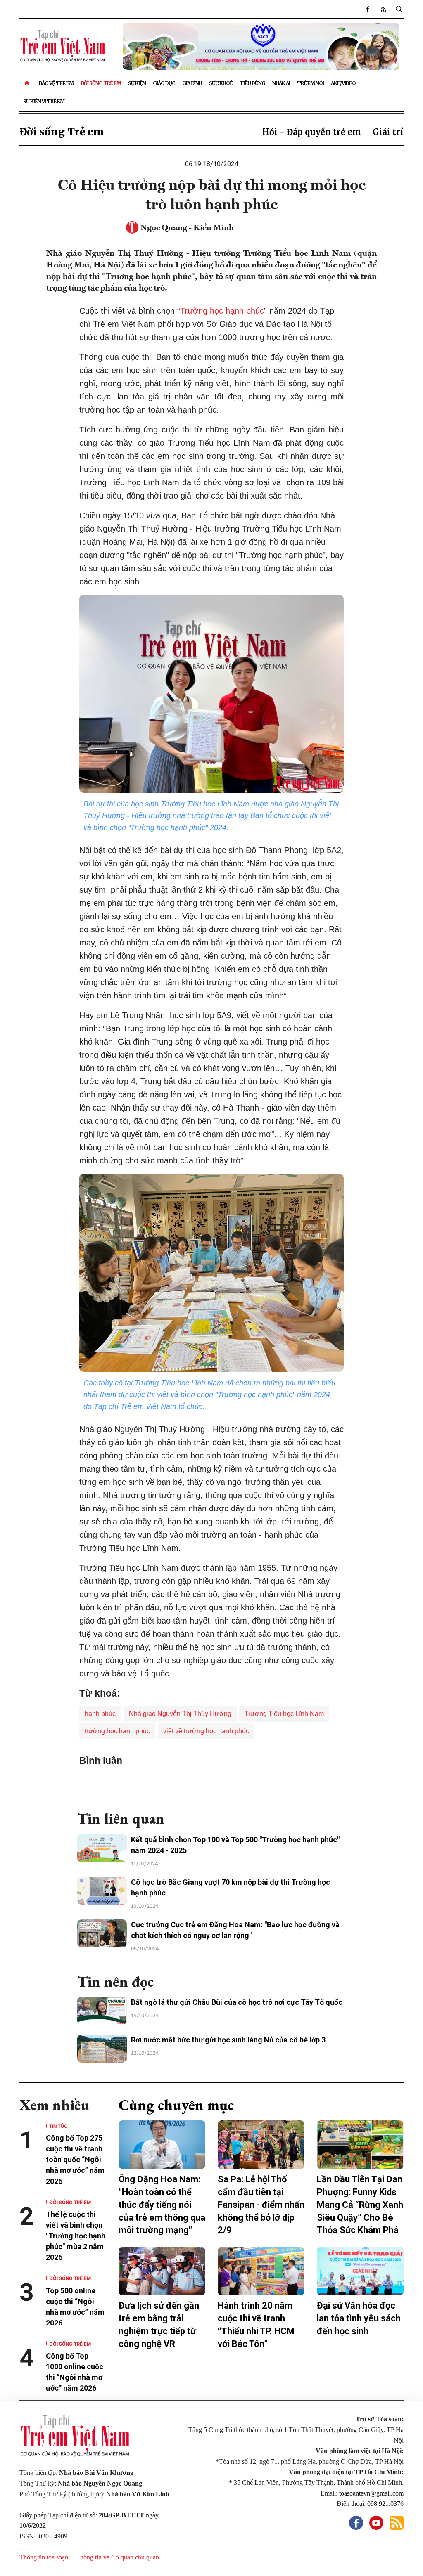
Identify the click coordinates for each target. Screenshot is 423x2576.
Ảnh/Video (343, 83)
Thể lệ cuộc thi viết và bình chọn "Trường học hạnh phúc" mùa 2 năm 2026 (76, 2236)
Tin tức (58, 2126)
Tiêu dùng (252, 83)
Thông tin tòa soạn (44, 2557)
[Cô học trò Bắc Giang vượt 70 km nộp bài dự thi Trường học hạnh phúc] (102, 1891)
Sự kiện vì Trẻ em (44, 101)
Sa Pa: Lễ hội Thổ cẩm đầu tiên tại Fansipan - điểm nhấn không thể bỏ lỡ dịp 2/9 (261, 2205)
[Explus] (211, 1785)
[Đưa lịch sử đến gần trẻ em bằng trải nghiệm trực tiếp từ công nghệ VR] (162, 2271)
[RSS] (383, 9)
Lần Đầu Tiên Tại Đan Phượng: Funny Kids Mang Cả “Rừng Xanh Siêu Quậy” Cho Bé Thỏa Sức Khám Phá (360, 2205)
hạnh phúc (100, 1714)
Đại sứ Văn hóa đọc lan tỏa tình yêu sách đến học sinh (359, 2318)
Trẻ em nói (310, 83)
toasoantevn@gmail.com (371, 2493)
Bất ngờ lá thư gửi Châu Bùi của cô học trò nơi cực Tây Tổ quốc (237, 2002)
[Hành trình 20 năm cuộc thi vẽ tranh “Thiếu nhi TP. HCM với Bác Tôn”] (261, 2271)
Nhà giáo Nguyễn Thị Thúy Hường (180, 1714)
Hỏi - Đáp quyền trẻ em (312, 132)
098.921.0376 (385, 2504)
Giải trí (388, 132)
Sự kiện (137, 83)
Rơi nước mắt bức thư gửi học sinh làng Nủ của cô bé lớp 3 (228, 2040)
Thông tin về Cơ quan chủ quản (118, 2557)
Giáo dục (164, 83)
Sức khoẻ (221, 83)
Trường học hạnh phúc (222, 311)
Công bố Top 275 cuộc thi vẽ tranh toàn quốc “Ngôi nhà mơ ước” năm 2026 (75, 2159)
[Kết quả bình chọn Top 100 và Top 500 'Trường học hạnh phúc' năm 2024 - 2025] (102, 1848)
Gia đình (192, 83)
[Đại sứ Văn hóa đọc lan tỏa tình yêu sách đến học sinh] (360, 2271)
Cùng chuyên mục (176, 2105)
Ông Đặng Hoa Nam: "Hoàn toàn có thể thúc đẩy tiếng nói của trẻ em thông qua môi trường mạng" (162, 2205)
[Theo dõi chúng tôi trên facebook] (367, 9)
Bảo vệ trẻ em (56, 83)
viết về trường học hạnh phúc (206, 1731)
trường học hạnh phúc (117, 1731)
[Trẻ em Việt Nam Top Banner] (261, 46)
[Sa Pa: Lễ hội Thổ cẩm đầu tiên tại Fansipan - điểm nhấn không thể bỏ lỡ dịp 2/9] (261, 2145)
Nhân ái (281, 83)
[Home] (27, 83)
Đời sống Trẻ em (101, 83)
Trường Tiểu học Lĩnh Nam (284, 1714)
